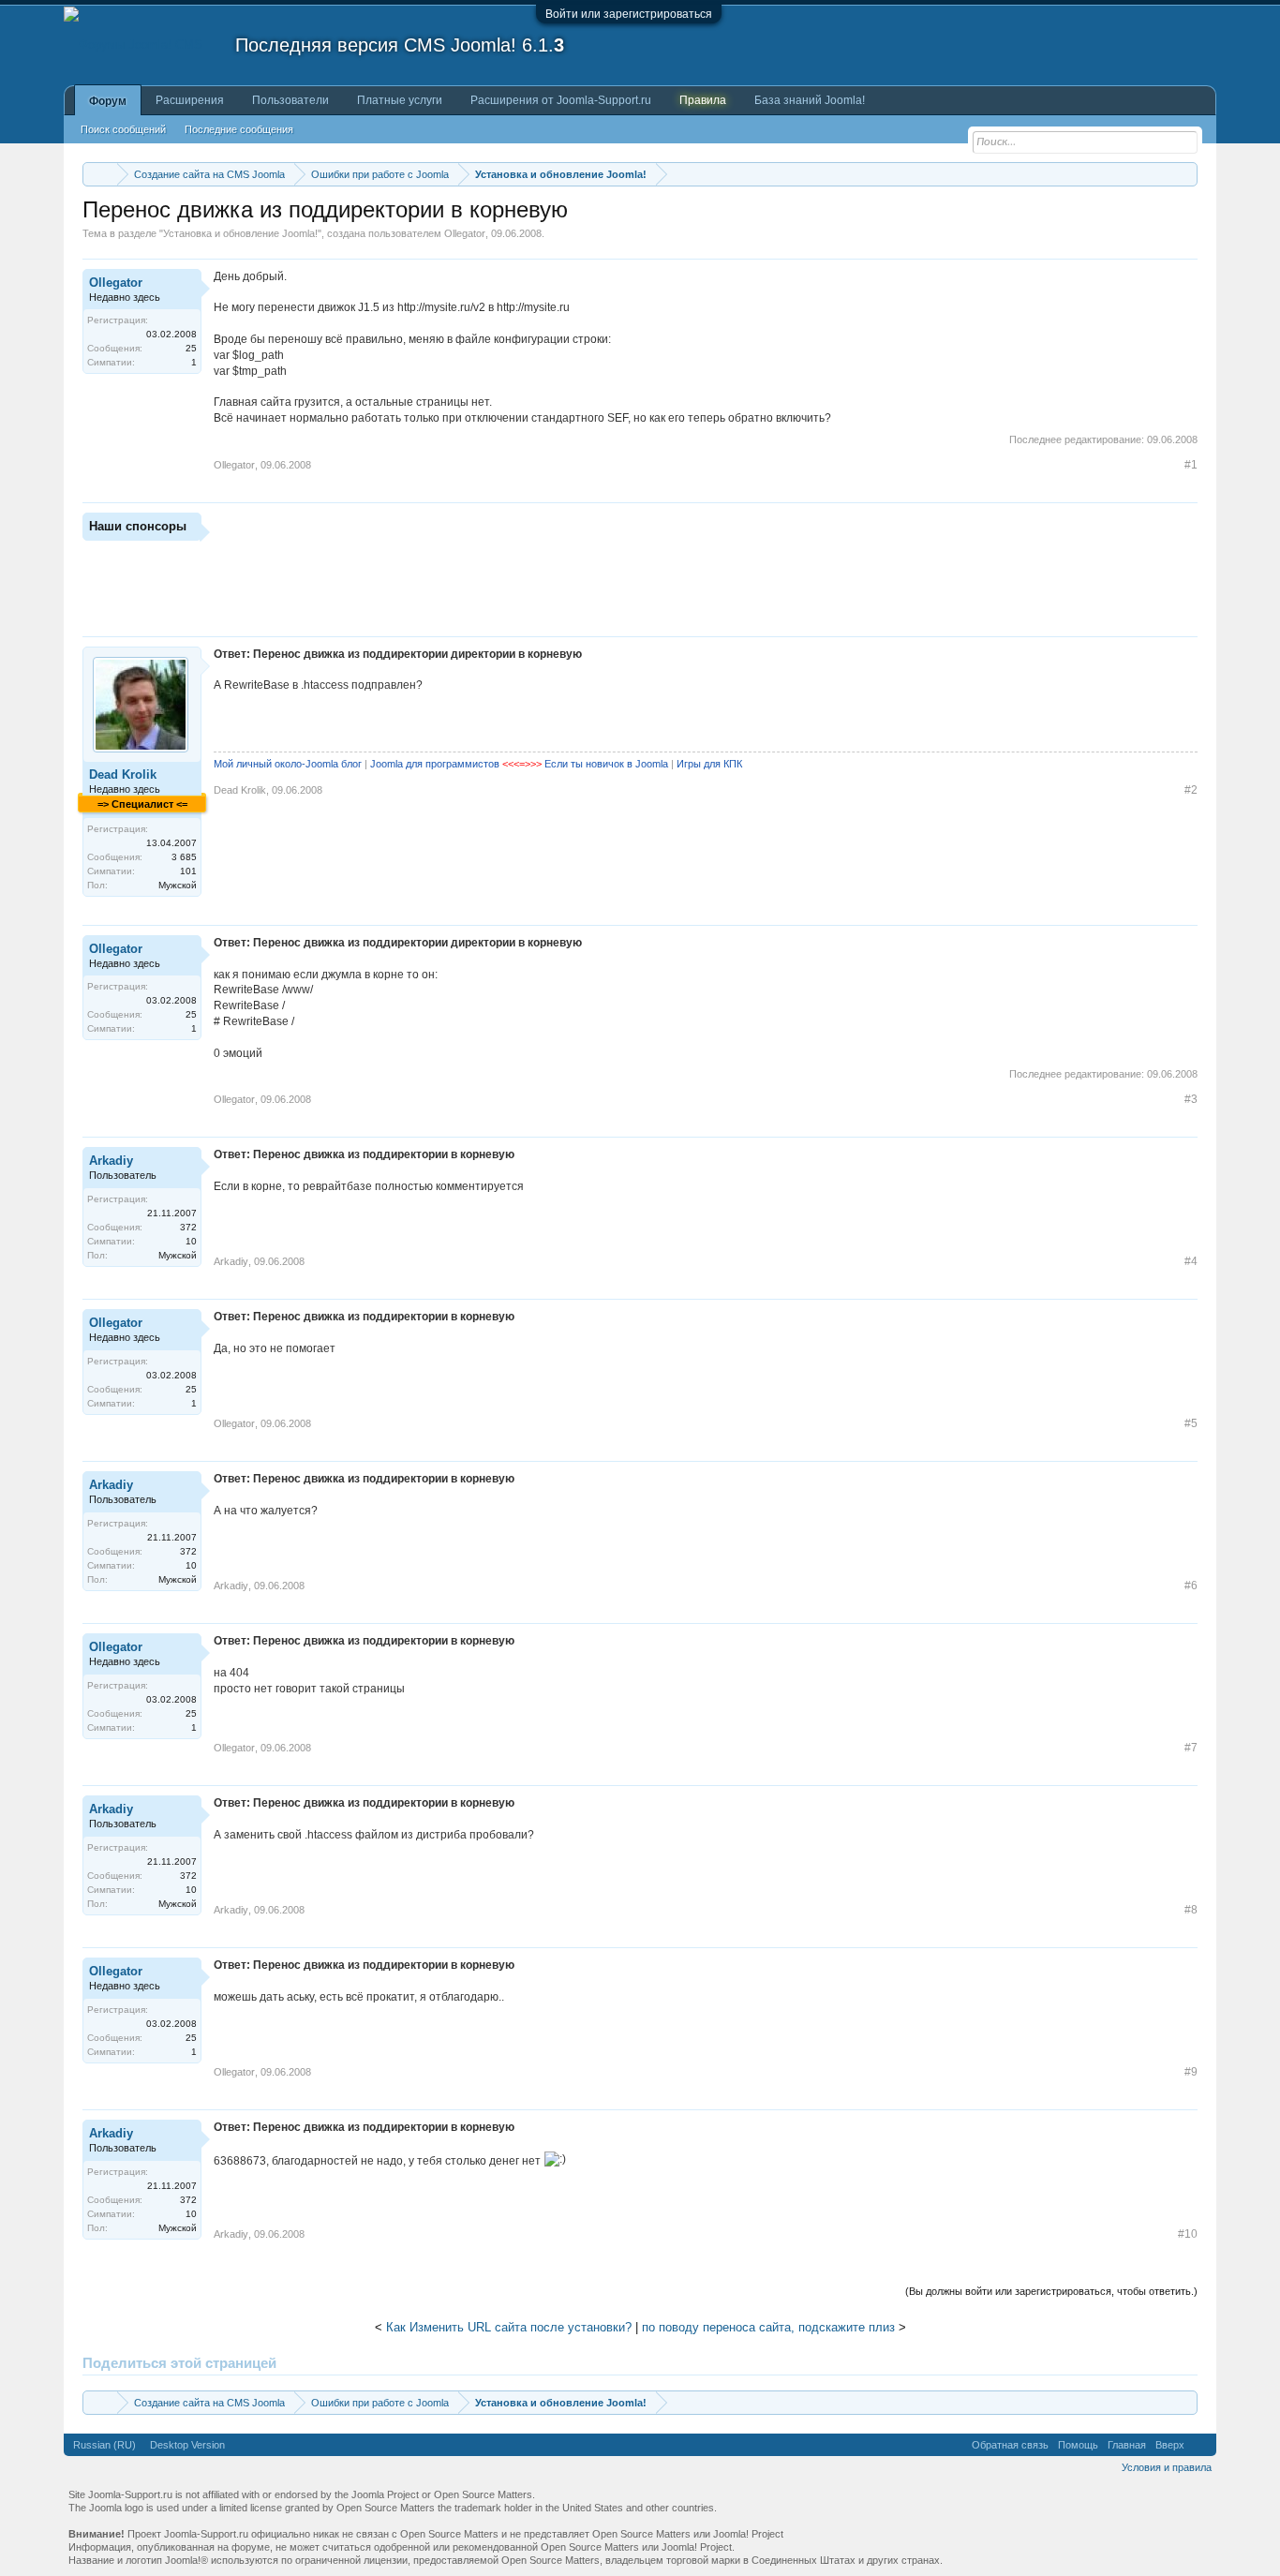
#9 (1191, 2072)
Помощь (1078, 2445)
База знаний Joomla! (810, 100)
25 (191, 348)
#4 (1191, 1261)
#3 (1191, 1099)
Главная (1127, 2445)
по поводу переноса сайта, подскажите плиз (768, 2327)
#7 (1191, 1748)
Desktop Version (187, 2445)
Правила (703, 100)
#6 (1191, 1586)
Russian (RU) (104, 2445)
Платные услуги (400, 100)
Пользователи (290, 100)
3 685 (184, 857)
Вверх (1170, 2445)
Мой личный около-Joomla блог (288, 764)
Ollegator (465, 233)
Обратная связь (1010, 2445)
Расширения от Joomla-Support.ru (561, 100)
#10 (1188, 2234)
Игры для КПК (709, 764)
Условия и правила (1167, 2467)
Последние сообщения (239, 129)
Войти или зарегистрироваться (629, 14)
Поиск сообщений (123, 129)
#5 (1191, 1423)
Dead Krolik (123, 774)
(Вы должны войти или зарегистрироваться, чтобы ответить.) (1051, 2291)
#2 (1191, 790)
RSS (1200, 2445)
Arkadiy (111, 1161)
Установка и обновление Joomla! (240, 233)
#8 (1191, 1910)
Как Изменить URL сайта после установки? (509, 2327)
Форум (108, 101)
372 (188, 1227)
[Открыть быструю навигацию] (1186, 174)
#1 (1191, 465)
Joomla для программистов (435, 764)
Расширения (190, 100)
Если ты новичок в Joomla (606, 764)
